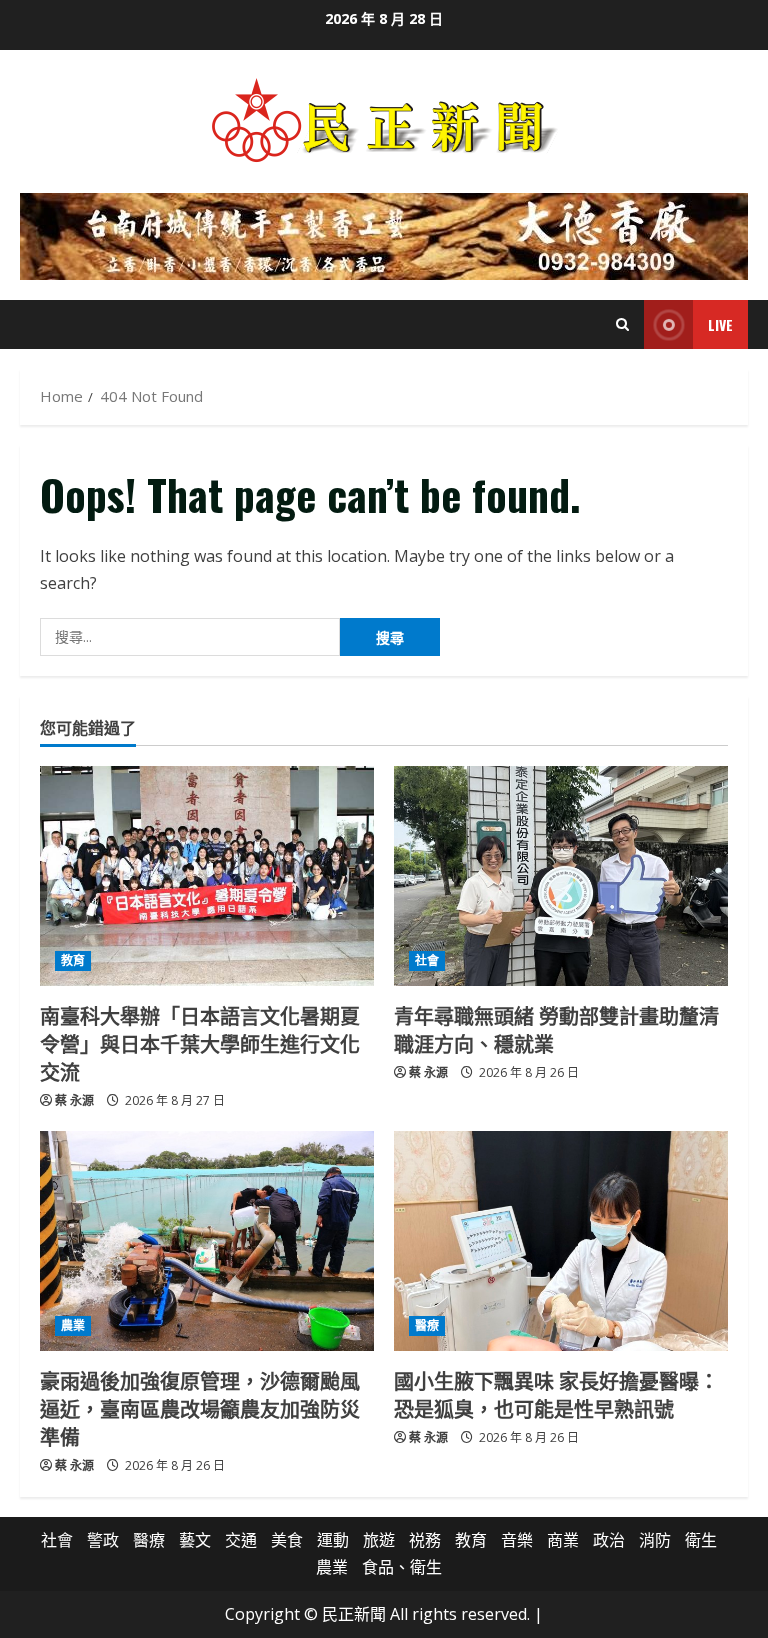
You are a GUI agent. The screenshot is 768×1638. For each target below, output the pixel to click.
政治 (609, 1540)
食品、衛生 (402, 1567)
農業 (73, 1325)
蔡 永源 (74, 1100)
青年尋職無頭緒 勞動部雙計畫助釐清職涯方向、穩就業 (556, 1029)
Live (720, 324)
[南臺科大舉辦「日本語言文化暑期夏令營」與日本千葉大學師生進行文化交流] (207, 876)
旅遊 (379, 1540)
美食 (287, 1540)
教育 (73, 960)
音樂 (517, 1540)
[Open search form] (622, 324)
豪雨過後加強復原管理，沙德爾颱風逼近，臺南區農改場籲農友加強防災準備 (200, 1408)
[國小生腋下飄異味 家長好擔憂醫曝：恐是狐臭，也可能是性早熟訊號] (561, 1241)
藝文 (195, 1540)
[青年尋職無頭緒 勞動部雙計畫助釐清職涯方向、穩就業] (561, 876)
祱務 (425, 1540)
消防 (655, 1540)
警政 (103, 1540)
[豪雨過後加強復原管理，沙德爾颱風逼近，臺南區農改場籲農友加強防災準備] (207, 1241)
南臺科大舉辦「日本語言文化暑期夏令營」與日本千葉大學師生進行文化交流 (200, 1043)
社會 (427, 960)
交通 (241, 1540)
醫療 (427, 1325)
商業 (563, 1540)
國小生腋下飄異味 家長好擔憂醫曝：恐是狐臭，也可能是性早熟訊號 (556, 1394)
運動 (333, 1540)
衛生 (701, 1540)
